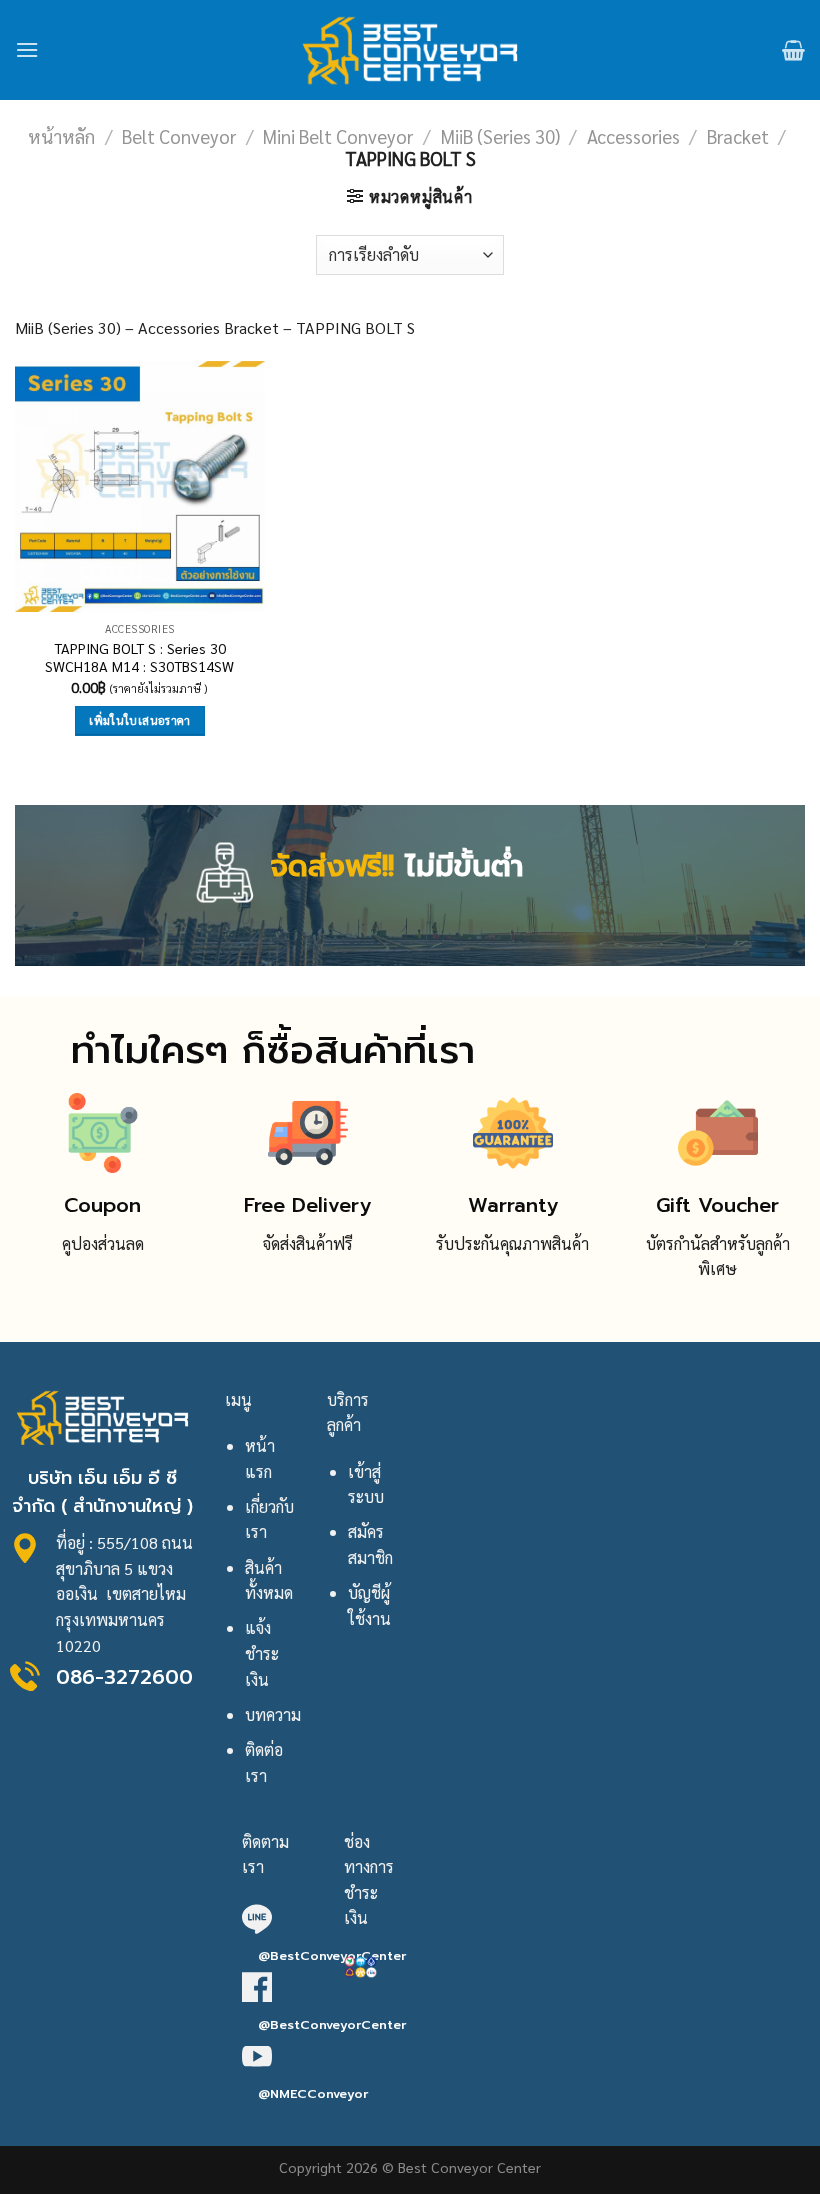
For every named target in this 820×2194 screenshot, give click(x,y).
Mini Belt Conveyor (338, 136)
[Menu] (27, 49)
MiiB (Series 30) (500, 136)
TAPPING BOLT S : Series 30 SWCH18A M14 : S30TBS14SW (139, 657)
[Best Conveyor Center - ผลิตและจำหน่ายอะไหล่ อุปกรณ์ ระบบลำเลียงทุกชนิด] (410, 50)
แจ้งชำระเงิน (262, 1653)
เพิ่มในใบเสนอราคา (139, 720)
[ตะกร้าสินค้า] (793, 50)
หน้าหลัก (61, 136)
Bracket (738, 136)
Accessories (633, 136)
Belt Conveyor (179, 136)
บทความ (273, 1714)
